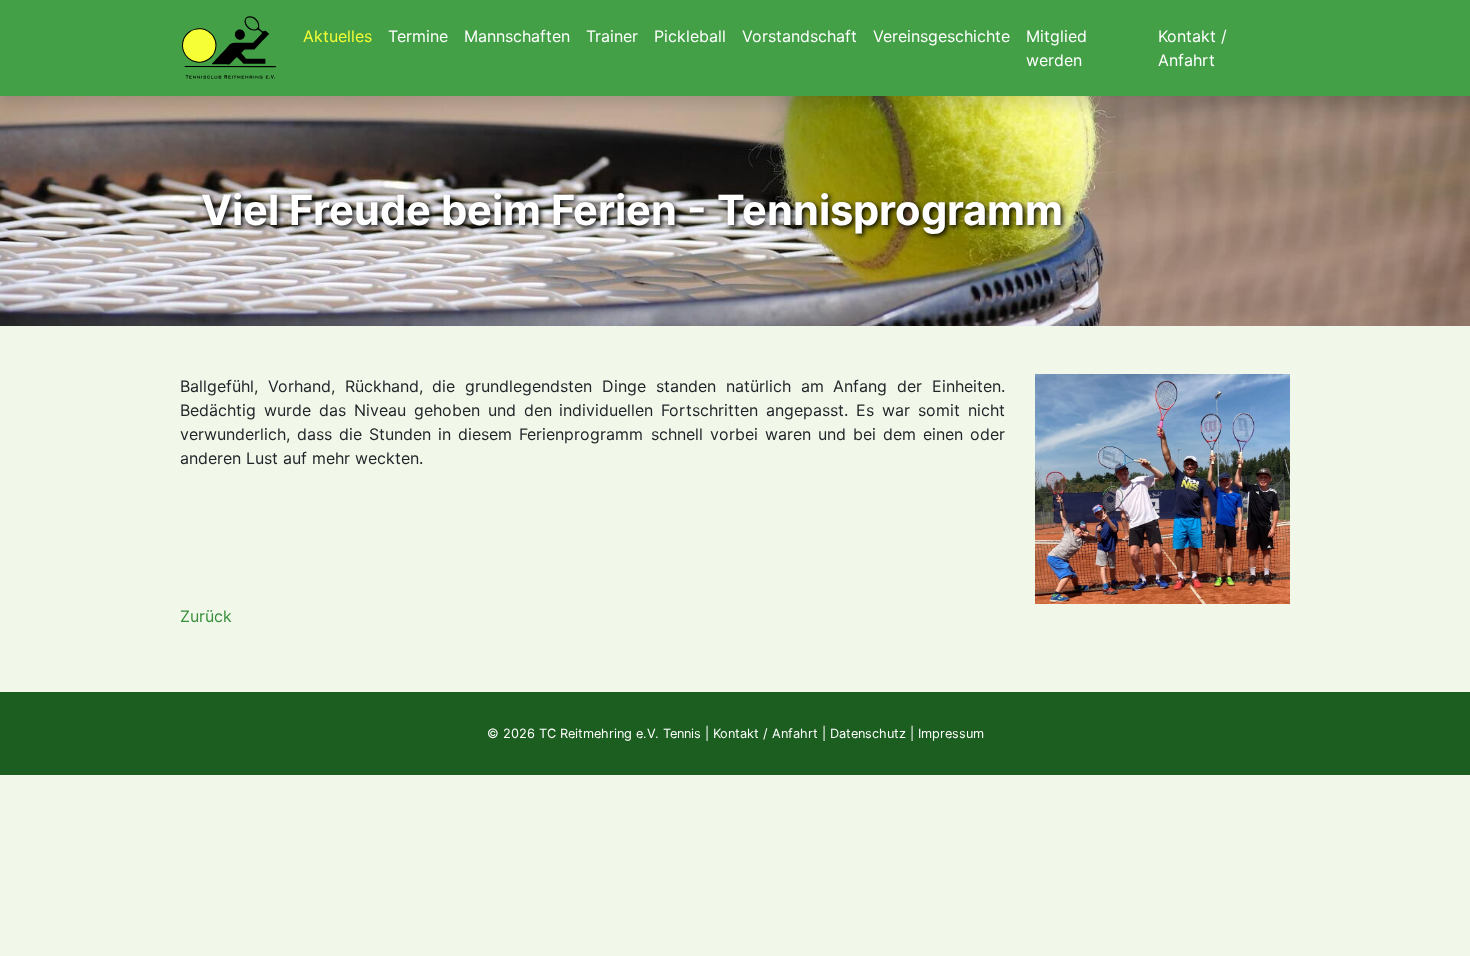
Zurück (206, 616)
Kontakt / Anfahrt (765, 733)
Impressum (951, 733)
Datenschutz (868, 733)
